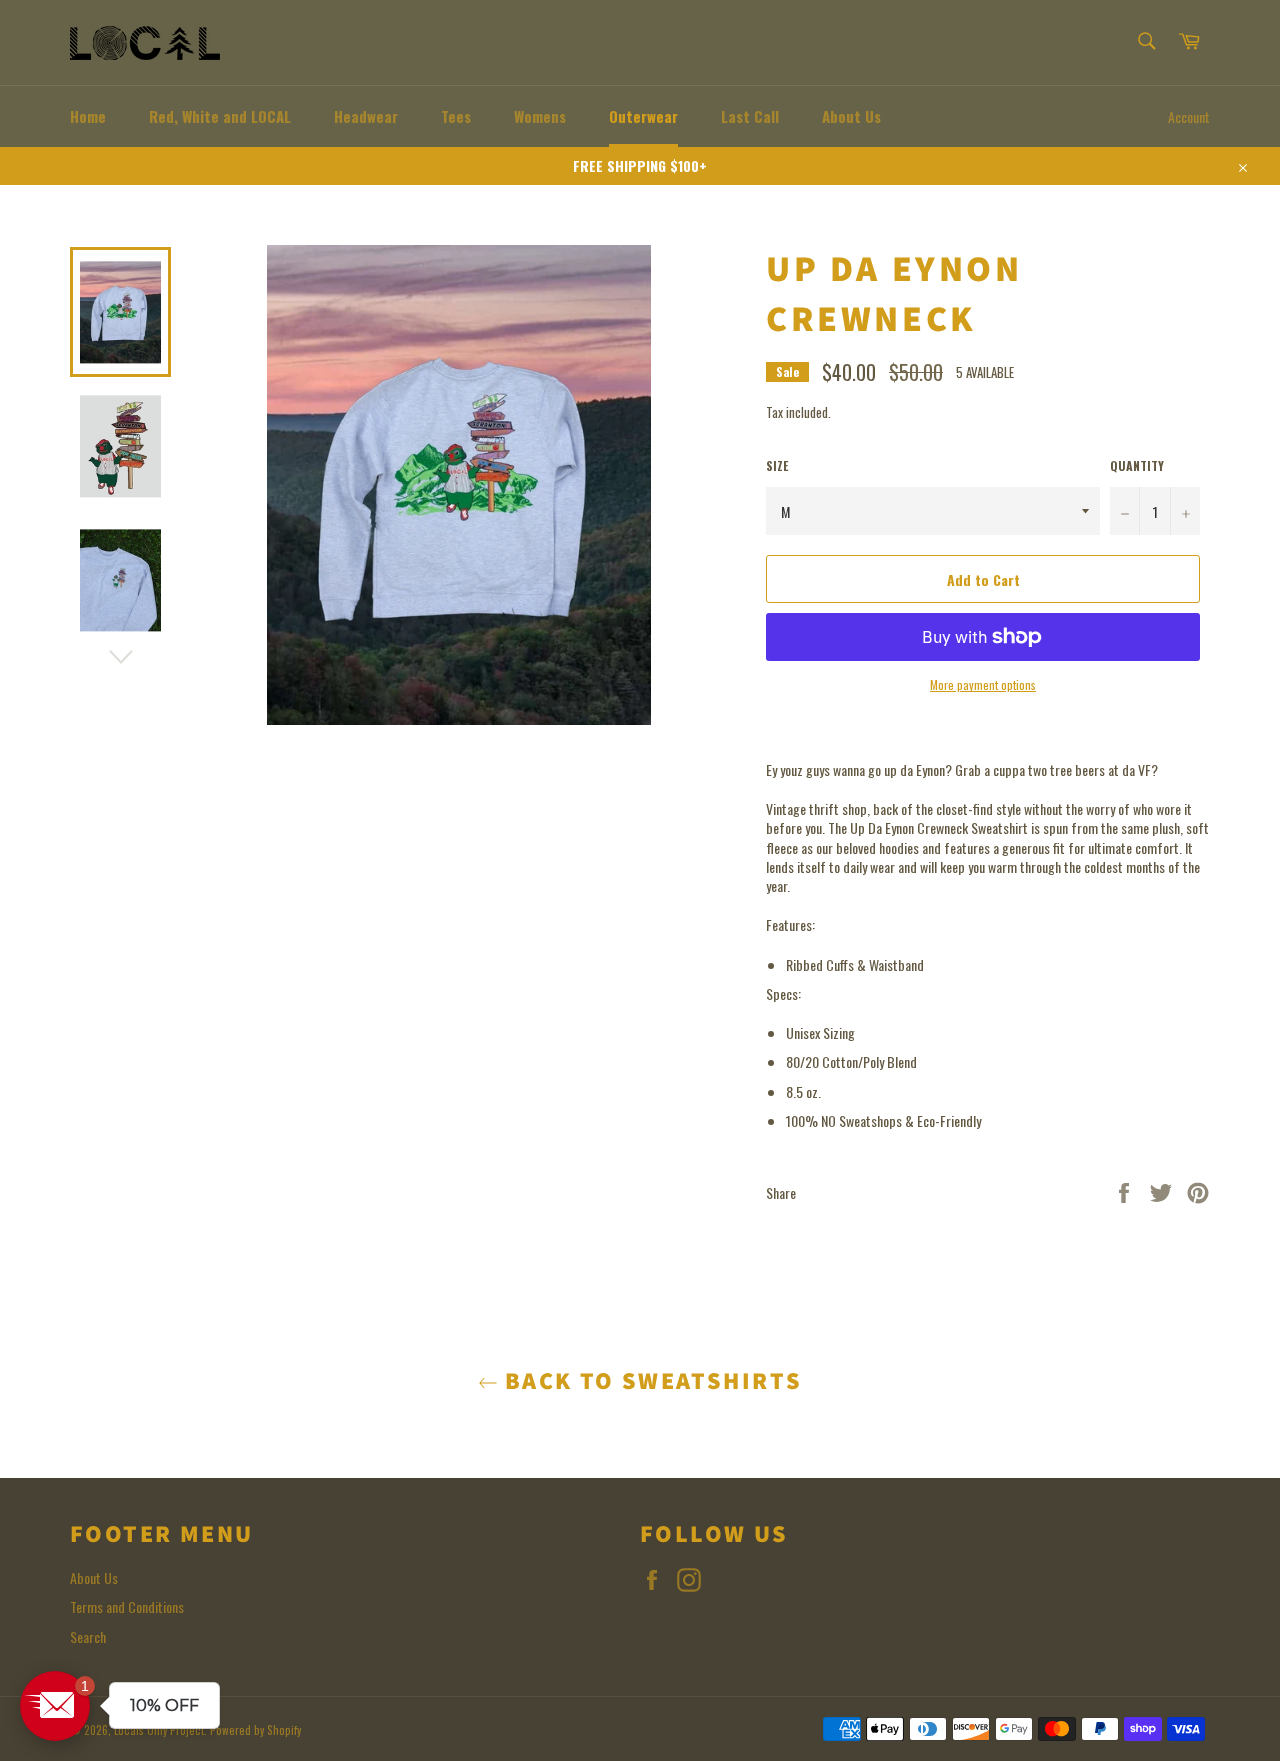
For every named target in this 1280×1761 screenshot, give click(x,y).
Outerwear (643, 116)
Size (777, 466)
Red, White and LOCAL (220, 116)
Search (88, 1636)
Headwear (366, 116)
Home (88, 116)
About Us (851, 116)
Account (1189, 116)
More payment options (983, 685)
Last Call (750, 116)
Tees (456, 116)
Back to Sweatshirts (650, 1381)
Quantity (1137, 466)
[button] (55, 1706)
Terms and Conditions (127, 1606)
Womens (540, 116)
